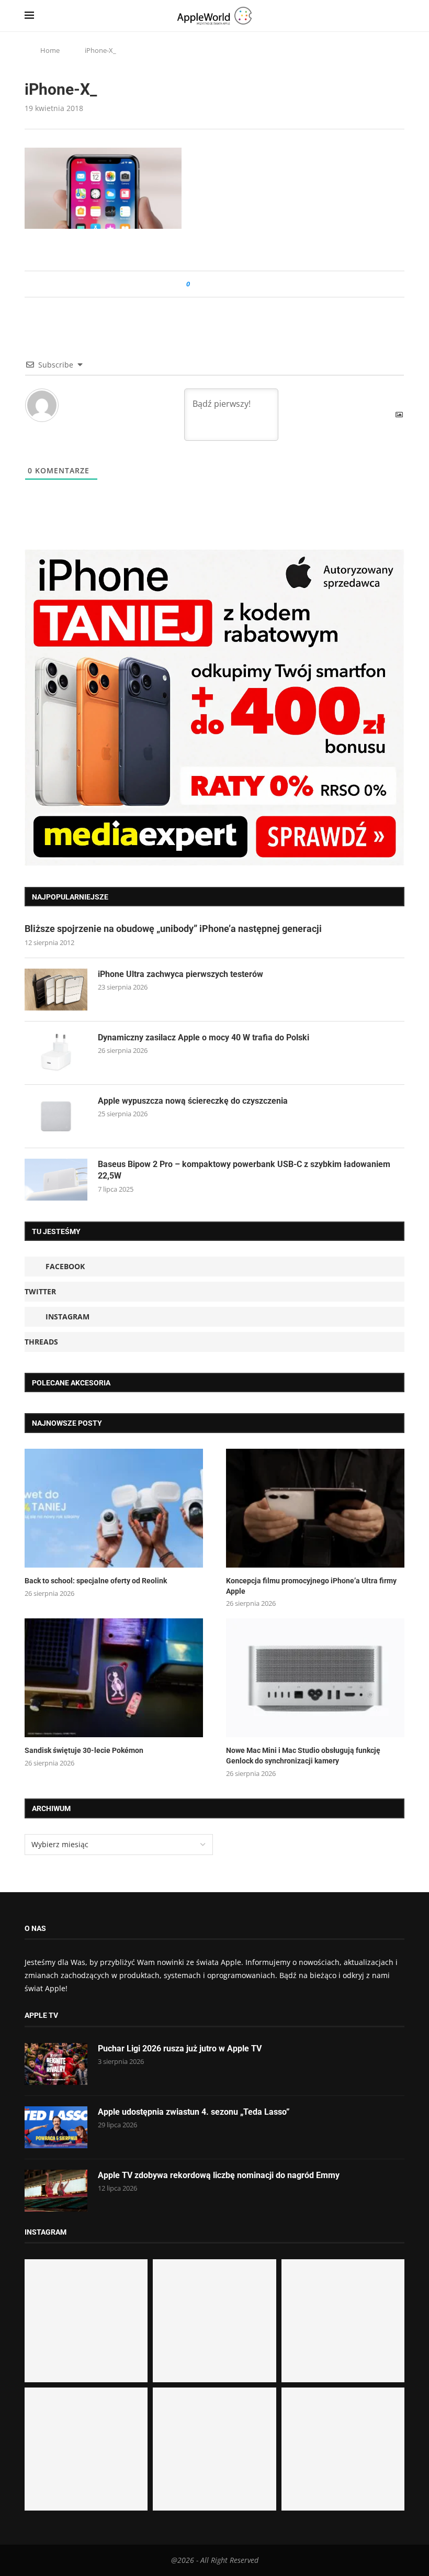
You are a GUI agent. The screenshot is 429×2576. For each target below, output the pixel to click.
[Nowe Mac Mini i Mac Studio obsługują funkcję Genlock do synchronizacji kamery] (315, 1678)
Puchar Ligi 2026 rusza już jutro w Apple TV (180, 2048)
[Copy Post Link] (222, 284)
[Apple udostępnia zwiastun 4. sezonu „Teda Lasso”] (56, 2127)
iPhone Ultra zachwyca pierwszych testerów (180, 974)
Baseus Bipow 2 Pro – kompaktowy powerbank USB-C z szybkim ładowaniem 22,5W (244, 1170)
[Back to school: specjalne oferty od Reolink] (114, 1508)
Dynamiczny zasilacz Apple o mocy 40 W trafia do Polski (204, 1037)
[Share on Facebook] (207, 284)
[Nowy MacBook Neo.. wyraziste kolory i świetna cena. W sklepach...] (86, 2449)
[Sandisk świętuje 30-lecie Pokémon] (114, 1678)
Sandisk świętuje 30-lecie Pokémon (84, 1750)
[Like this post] (195, 284)
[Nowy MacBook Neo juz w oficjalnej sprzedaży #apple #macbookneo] (343, 2321)
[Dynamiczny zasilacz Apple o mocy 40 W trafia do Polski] (56, 1053)
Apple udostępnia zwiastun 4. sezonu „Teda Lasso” (194, 2112)
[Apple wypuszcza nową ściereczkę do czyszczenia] (56, 1116)
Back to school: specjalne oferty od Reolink (96, 1581)
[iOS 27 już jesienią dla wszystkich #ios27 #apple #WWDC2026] (214, 2321)
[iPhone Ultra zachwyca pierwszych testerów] (56, 990)
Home (50, 50)
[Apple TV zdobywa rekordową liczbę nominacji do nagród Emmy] (56, 2191)
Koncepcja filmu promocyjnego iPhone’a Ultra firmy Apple (311, 1586)
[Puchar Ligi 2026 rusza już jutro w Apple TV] (56, 2064)
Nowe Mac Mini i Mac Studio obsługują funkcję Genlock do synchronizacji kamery (303, 1756)
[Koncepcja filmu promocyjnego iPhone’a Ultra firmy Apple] (315, 1508)
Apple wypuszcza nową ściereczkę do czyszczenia (193, 1101)
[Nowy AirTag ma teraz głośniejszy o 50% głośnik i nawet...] (343, 2449)
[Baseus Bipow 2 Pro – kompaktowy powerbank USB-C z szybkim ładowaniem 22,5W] (56, 1180)
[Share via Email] (236, 284)
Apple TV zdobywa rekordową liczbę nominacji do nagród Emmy (219, 2175)
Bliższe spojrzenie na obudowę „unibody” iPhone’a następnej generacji (173, 929)
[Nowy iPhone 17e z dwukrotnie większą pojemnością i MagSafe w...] (214, 2449)
